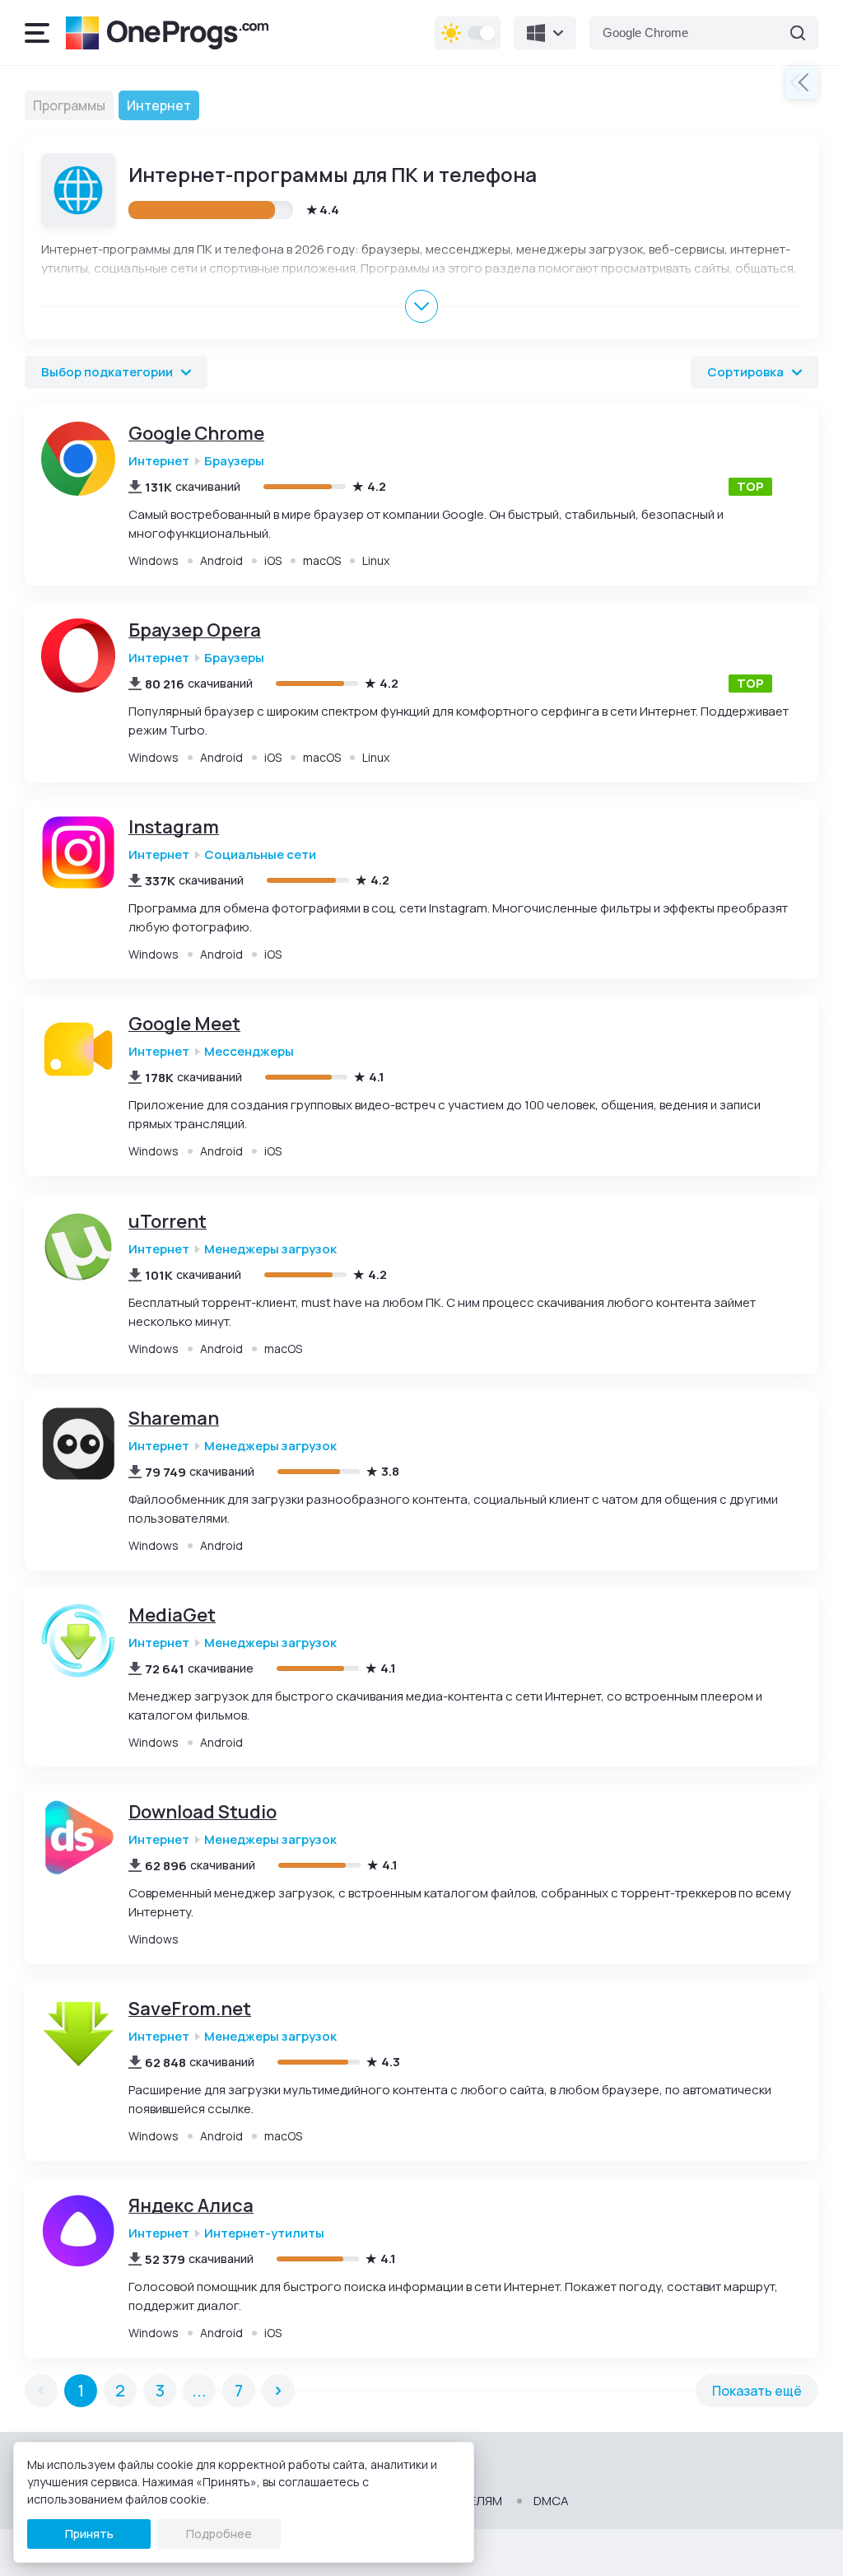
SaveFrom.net (190, 2009)
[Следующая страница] (278, 2391)
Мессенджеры (249, 1052)
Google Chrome (196, 434)
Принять (89, 2534)
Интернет (159, 461)
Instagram (174, 827)
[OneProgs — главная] (167, 33)
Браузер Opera (195, 630)
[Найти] (798, 33)
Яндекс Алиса (191, 2206)
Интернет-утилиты (264, 2233)
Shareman (174, 1419)
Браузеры (234, 461)
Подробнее (219, 2534)
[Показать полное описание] (421, 306)
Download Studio (203, 1812)
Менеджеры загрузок (270, 1249)
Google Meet (184, 1024)
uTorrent (168, 1222)
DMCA (551, 2501)
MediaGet (172, 1615)
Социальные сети (260, 855)
